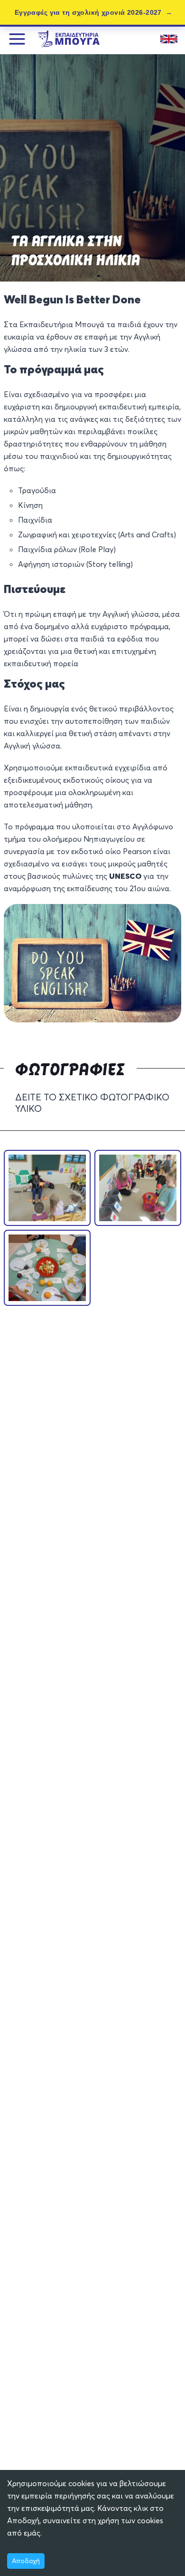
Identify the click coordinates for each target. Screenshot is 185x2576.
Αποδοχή (26, 2561)
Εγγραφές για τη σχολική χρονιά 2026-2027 (88, 12)
